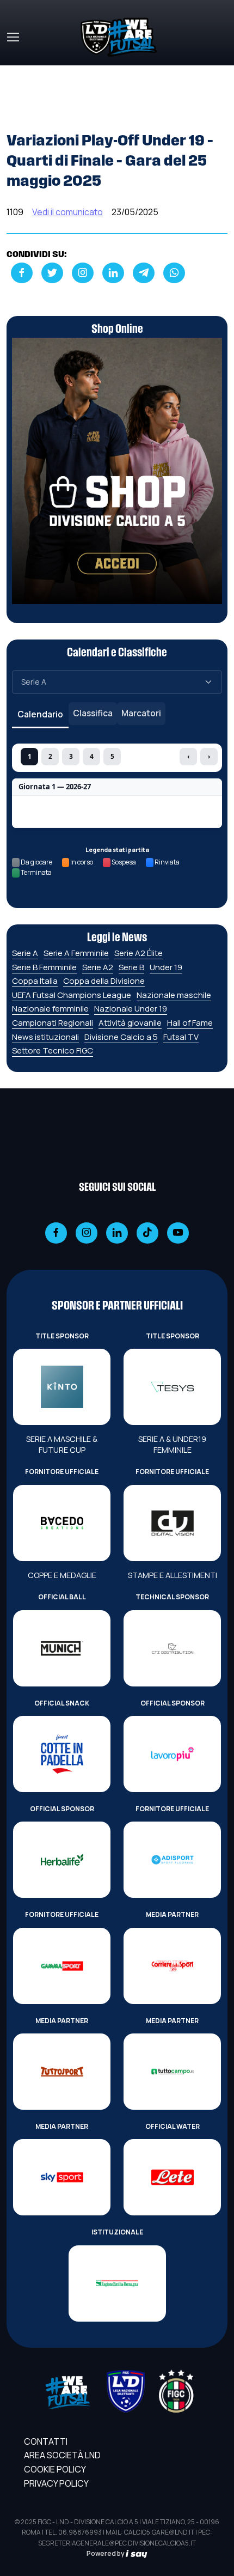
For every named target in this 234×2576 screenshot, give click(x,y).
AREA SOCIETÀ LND (62, 2455)
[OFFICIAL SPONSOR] (172, 1754)
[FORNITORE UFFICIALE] (62, 1523)
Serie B (131, 967)
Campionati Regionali (53, 1023)
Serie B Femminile (44, 967)
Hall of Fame (190, 1023)
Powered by (106, 2553)
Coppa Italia (35, 981)
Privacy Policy (56, 2483)
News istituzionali (45, 1037)
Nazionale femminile (50, 1009)
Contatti (46, 2441)
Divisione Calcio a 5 (121, 1037)
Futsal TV (181, 1037)
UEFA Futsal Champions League (72, 995)
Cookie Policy (55, 2469)
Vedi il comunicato (67, 212)
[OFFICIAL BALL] (62, 1648)
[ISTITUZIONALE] (117, 2283)
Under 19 (166, 967)
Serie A (25, 953)
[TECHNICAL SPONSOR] (172, 1648)
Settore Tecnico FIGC (53, 1051)
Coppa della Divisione (104, 981)
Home (19, 72)
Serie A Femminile (76, 953)
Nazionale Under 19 (131, 1009)
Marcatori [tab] (141, 713)
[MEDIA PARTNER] (172, 1966)
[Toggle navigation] (13, 37)
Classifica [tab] (93, 713)
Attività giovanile (130, 1023)
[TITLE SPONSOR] (62, 1387)
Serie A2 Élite (138, 953)
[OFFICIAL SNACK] (62, 1754)
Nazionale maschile (174, 995)
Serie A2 (98, 967)
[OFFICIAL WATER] (172, 2177)
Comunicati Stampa (83, 72)
